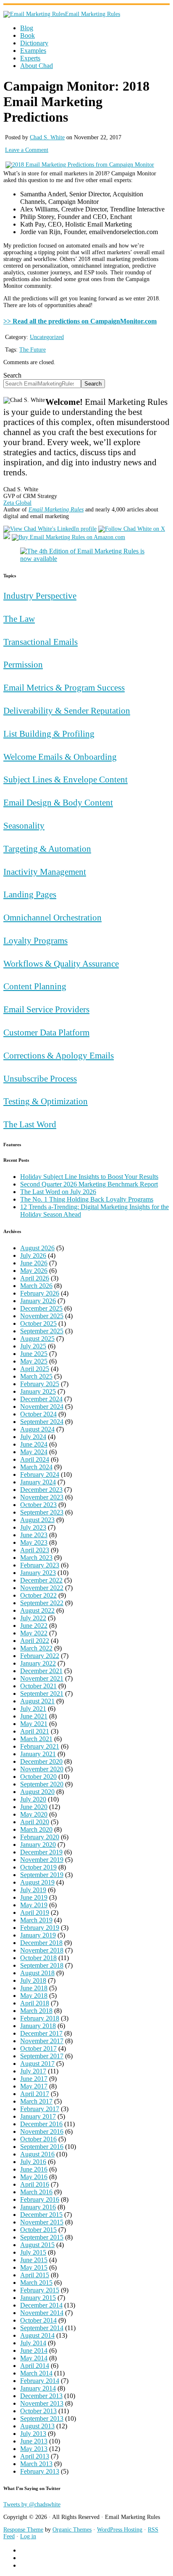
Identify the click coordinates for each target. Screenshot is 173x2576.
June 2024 (34, 1444)
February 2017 (40, 2109)
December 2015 (41, 2215)
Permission (23, 664)
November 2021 (42, 1678)
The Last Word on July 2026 (58, 1192)
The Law (19, 619)
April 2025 (35, 1369)
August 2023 (37, 1520)
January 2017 (38, 2116)
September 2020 (42, 1784)
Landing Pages (30, 894)
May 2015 (34, 2267)
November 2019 (42, 1860)
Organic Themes (72, 2530)
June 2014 (34, 2350)
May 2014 (34, 2358)
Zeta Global (17, 503)
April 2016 (35, 2184)
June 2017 (34, 2079)
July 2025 (33, 1346)
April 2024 (35, 1459)
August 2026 (37, 1248)
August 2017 (37, 2064)
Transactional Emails (41, 642)
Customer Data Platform (46, 1032)
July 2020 (33, 1799)
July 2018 (33, 1980)
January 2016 (38, 2207)
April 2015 (35, 2275)
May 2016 (34, 2177)
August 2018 (37, 1973)
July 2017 (33, 2071)
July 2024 (33, 1437)
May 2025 (34, 1361)
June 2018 (34, 1988)
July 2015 (33, 2252)
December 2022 (41, 1580)
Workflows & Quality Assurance (61, 963)
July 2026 (33, 1255)
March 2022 (36, 1648)
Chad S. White (47, 137)
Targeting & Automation (47, 849)
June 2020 (34, 1807)
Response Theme (23, 2530)
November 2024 (42, 1407)
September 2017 (42, 2056)
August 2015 (37, 2245)
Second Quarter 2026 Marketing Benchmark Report (89, 1184)
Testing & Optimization (46, 1101)
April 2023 (35, 1550)
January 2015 (38, 2298)
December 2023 (41, 1490)
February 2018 (40, 2018)
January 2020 (38, 1845)
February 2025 (40, 1384)
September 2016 (42, 2147)
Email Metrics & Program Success (64, 687)
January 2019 (38, 1935)
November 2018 (42, 1950)
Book (28, 35)
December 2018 (41, 1943)
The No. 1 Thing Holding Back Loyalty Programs (87, 1199)
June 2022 (34, 1626)
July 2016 (33, 2162)
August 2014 (37, 2335)
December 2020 (41, 1761)
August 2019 (37, 1882)
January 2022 (38, 1663)
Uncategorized (47, 337)
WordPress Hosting (120, 2530)
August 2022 (37, 1610)
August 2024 (37, 1429)
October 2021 (38, 1686)
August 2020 (37, 1792)
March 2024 (36, 1467)
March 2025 (36, 1376)
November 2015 (42, 2222)
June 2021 (34, 1716)
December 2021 (41, 1671)
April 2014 (35, 2366)
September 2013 (42, 2418)
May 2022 (34, 1633)
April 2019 (35, 1912)
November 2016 (42, 2131)
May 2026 (34, 1271)
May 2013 (34, 2449)
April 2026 (35, 1278)
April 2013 (35, 2456)
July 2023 (33, 1527)
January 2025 (38, 1391)
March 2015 (36, 2283)
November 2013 (42, 2403)
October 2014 (38, 2320)
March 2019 (36, 1920)
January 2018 (38, 2026)
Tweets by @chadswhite (32, 2504)
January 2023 (38, 1573)
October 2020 (38, 1777)
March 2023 (36, 1558)
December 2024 (41, 1399)
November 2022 (42, 1588)
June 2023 (34, 1535)
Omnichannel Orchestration (52, 917)
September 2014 (42, 2328)
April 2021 (35, 1731)
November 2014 (42, 2313)
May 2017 (34, 2086)
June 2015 (34, 2260)
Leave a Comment (27, 150)
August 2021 (37, 1701)
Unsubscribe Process (40, 1078)
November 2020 (42, 1769)
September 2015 (42, 2237)
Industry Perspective (40, 596)
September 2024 (42, 1422)
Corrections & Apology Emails (59, 1055)
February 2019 (40, 1928)
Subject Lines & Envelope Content (66, 779)
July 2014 (33, 2343)
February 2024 (40, 1474)
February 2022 (40, 1656)
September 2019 (42, 1875)
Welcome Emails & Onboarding (60, 757)
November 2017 (42, 2041)
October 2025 (38, 1323)
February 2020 (40, 1837)
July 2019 (33, 1890)
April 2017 (35, 2094)
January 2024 (38, 1482)
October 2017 (38, 2048)
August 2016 (37, 2154)
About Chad (37, 66)
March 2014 (36, 2373)
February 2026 (40, 1293)
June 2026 (34, 1263)
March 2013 (36, 2464)
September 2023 (42, 1512)
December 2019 (41, 1852)
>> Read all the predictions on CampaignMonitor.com (80, 321)
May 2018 (34, 1996)
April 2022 (35, 1641)
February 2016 (40, 2199)
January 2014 (38, 2388)
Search (12, 375)
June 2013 (34, 2441)
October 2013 (38, 2411)
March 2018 (36, 2011)
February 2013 (40, 2471)
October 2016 (38, 2139)
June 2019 (34, 1897)
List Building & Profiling (49, 734)
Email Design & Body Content (58, 802)
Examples (33, 51)
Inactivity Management (45, 872)
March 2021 (36, 1739)
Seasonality (24, 825)
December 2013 (41, 2396)
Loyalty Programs (35, 940)
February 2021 (40, 1746)
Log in (28, 2536)
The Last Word (30, 1124)
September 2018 (42, 1965)
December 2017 (41, 2033)
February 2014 (40, 2381)
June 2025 (34, 1354)
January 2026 (38, 1301)
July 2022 (33, 1618)
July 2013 (33, 2434)
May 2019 (34, 1905)
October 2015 (38, 2230)
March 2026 (36, 1286)
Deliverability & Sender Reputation (67, 710)
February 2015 (40, 2290)
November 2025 (42, 1316)
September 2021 (42, 1693)
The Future (33, 350)
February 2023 (40, 1565)
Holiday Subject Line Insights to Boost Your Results (89, 1177)
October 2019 (38, 1867)
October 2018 (38, 1958)
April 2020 (35, 1822)
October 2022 (38, 1595)
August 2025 (37, 1339)
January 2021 (38, 1754)
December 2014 (41, 2305)
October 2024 (38, 1414)
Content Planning (35, 986)
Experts (30, 58)
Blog (27, 28)
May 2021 (34, 1724)
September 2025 (42, 1331)
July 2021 (33, 1709)
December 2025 (41, 1308)
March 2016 (36, 2192)
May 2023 (34, 1542)
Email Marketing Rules (93, 14)
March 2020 (36, 1829)
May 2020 (34, 1814)
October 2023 (38, 1505)
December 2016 (41, 2124)
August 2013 (37, 2426)
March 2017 (36, 2101)
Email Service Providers (46, 1009)
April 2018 (35, 2003)
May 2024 (34, 1452)
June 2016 (34, 2169)
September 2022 (42, 1603)
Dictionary (34, 43)
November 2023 (42, 1497)
